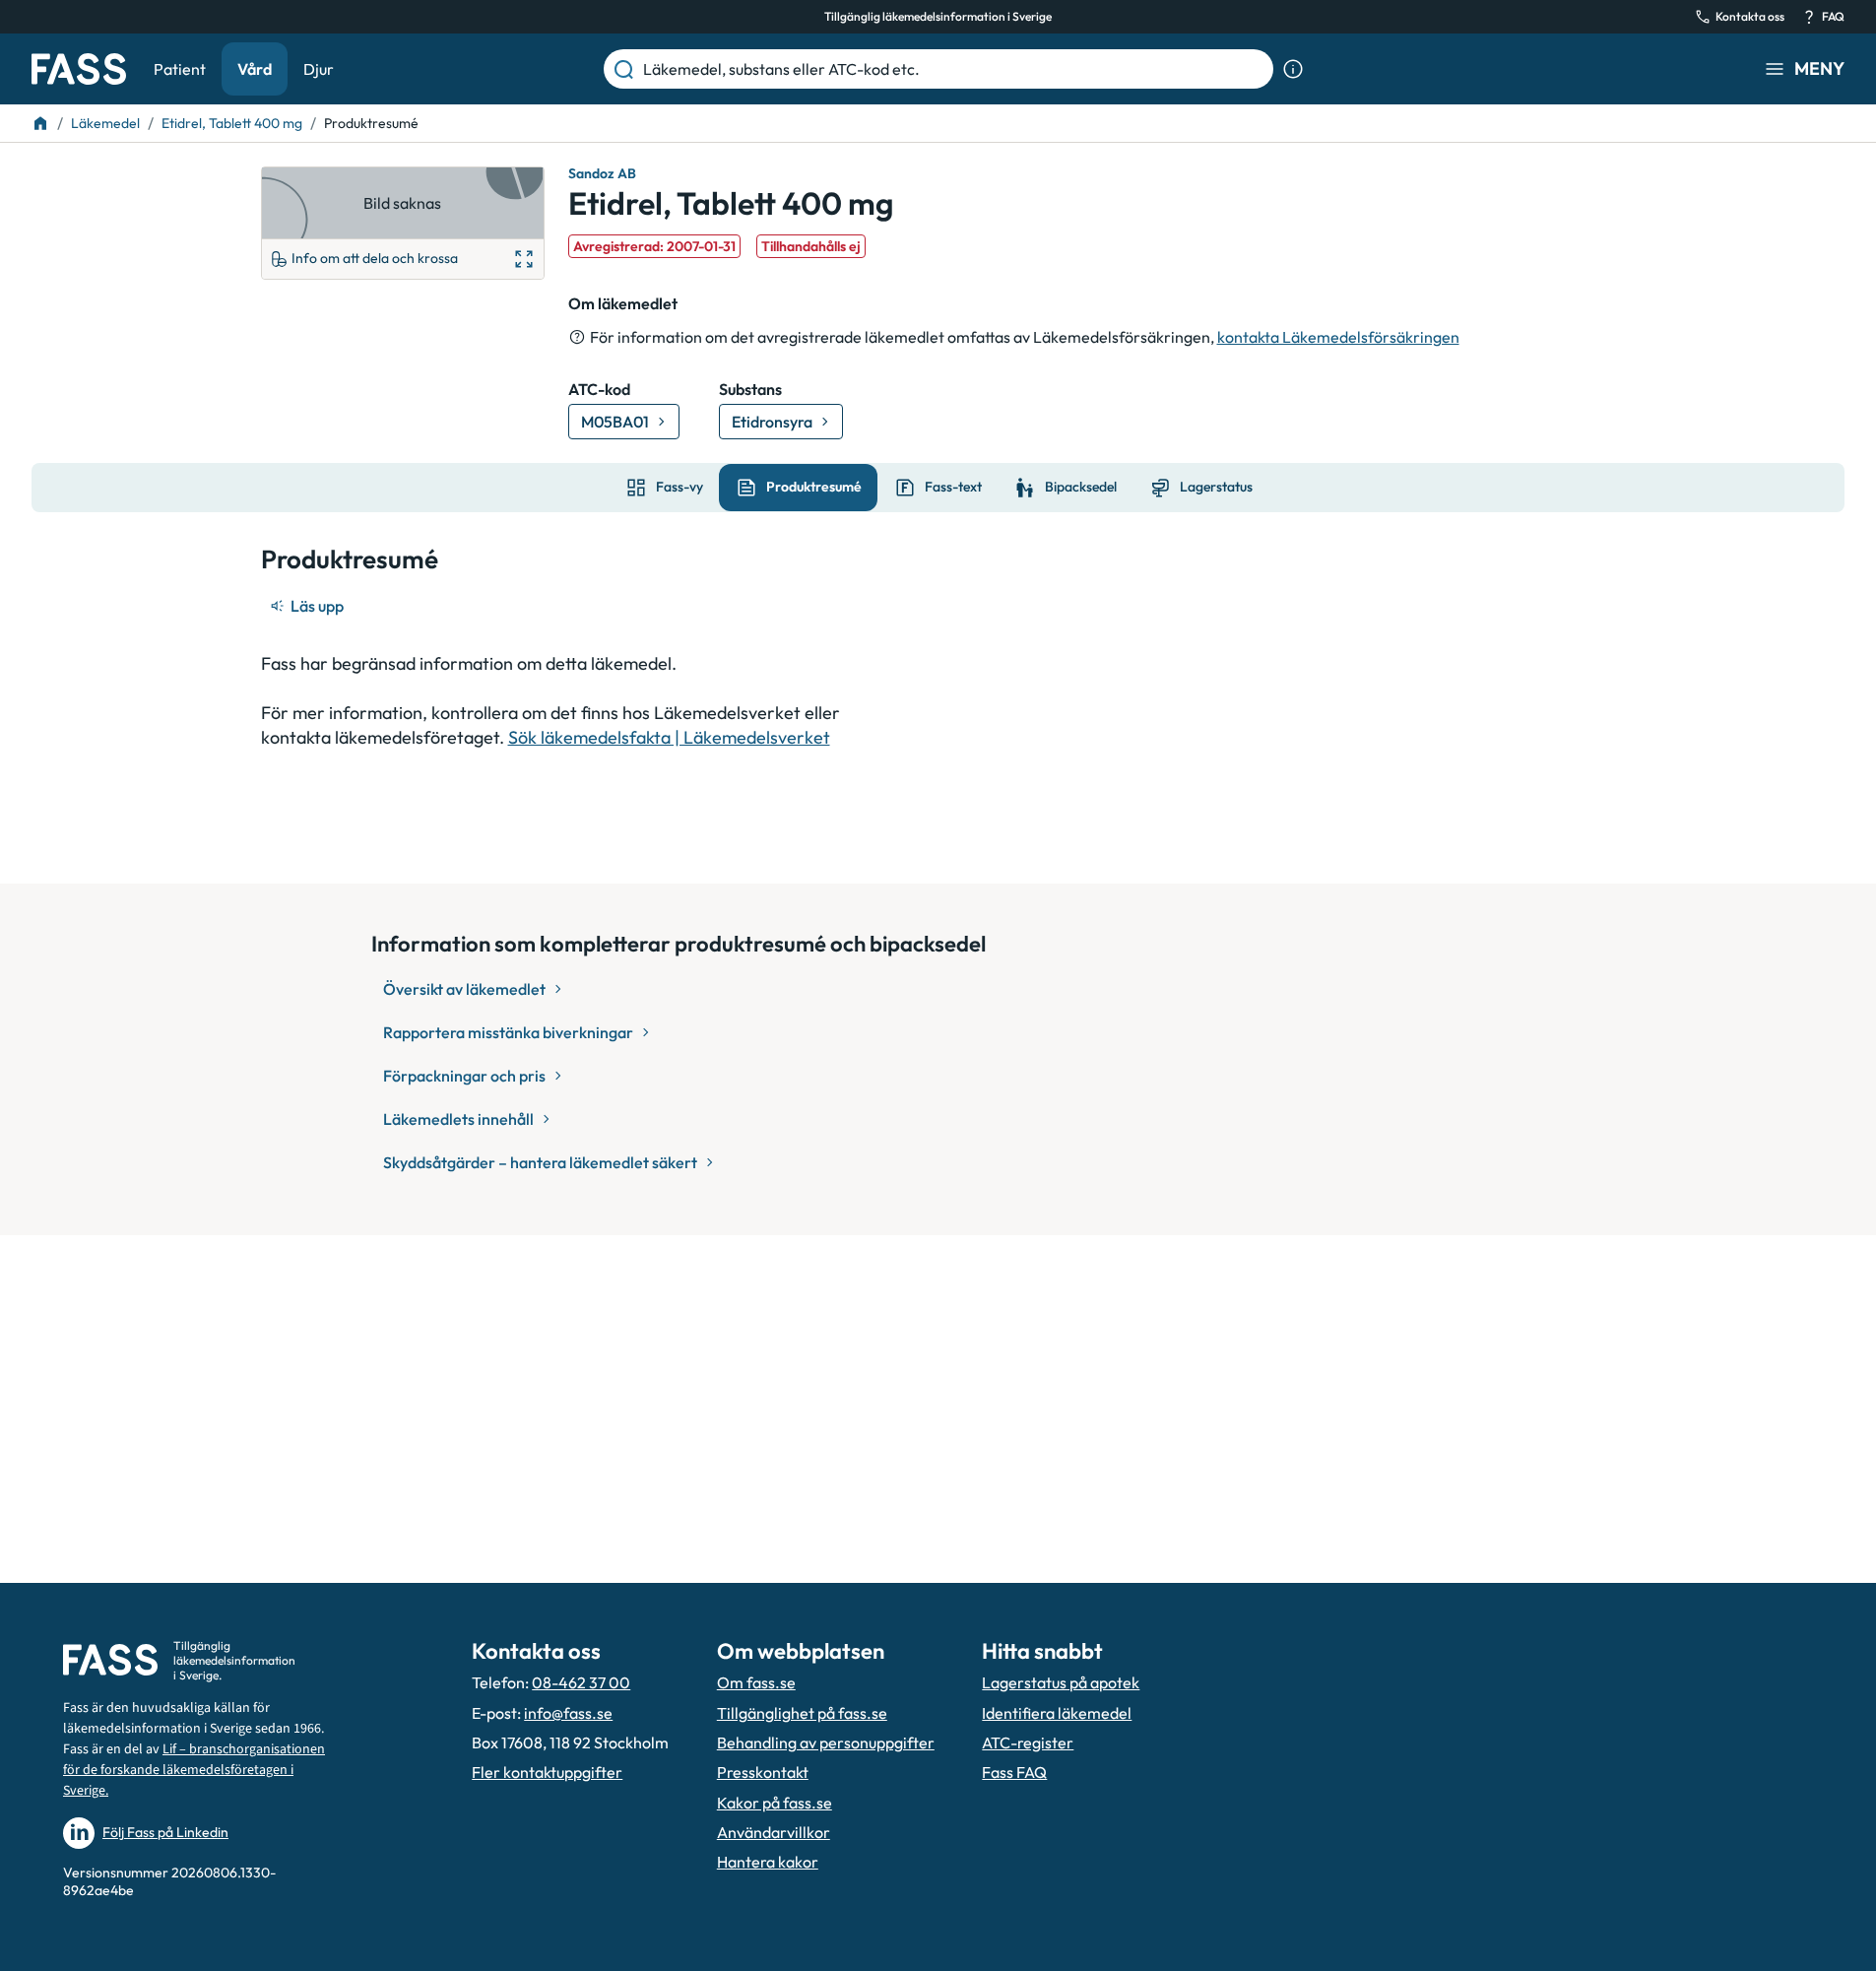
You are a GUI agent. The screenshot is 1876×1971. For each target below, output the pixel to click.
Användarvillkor (774, 1832)
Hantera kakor (768, 1862)
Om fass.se (756, 1682)
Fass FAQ (1014, 1772)
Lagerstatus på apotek (1061, 1682)
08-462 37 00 (581, 1682)
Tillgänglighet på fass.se (802, 1713)
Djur (319, 69)
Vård (255, 69)
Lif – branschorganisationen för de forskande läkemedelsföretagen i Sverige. (194, 1770)
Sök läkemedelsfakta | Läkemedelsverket (669, 737)
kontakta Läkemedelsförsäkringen (1338, 337)
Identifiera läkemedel (1057, 1713)
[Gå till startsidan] (79, 69)
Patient (180, 69)
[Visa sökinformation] (1293, 69)
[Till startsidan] (40, 123)
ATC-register (1028, 1742)
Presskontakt (763, 1772)
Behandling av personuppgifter (826, 1742)
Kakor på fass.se (775, 1803)
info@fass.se (568, 1713)
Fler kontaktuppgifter (547, 1772)
